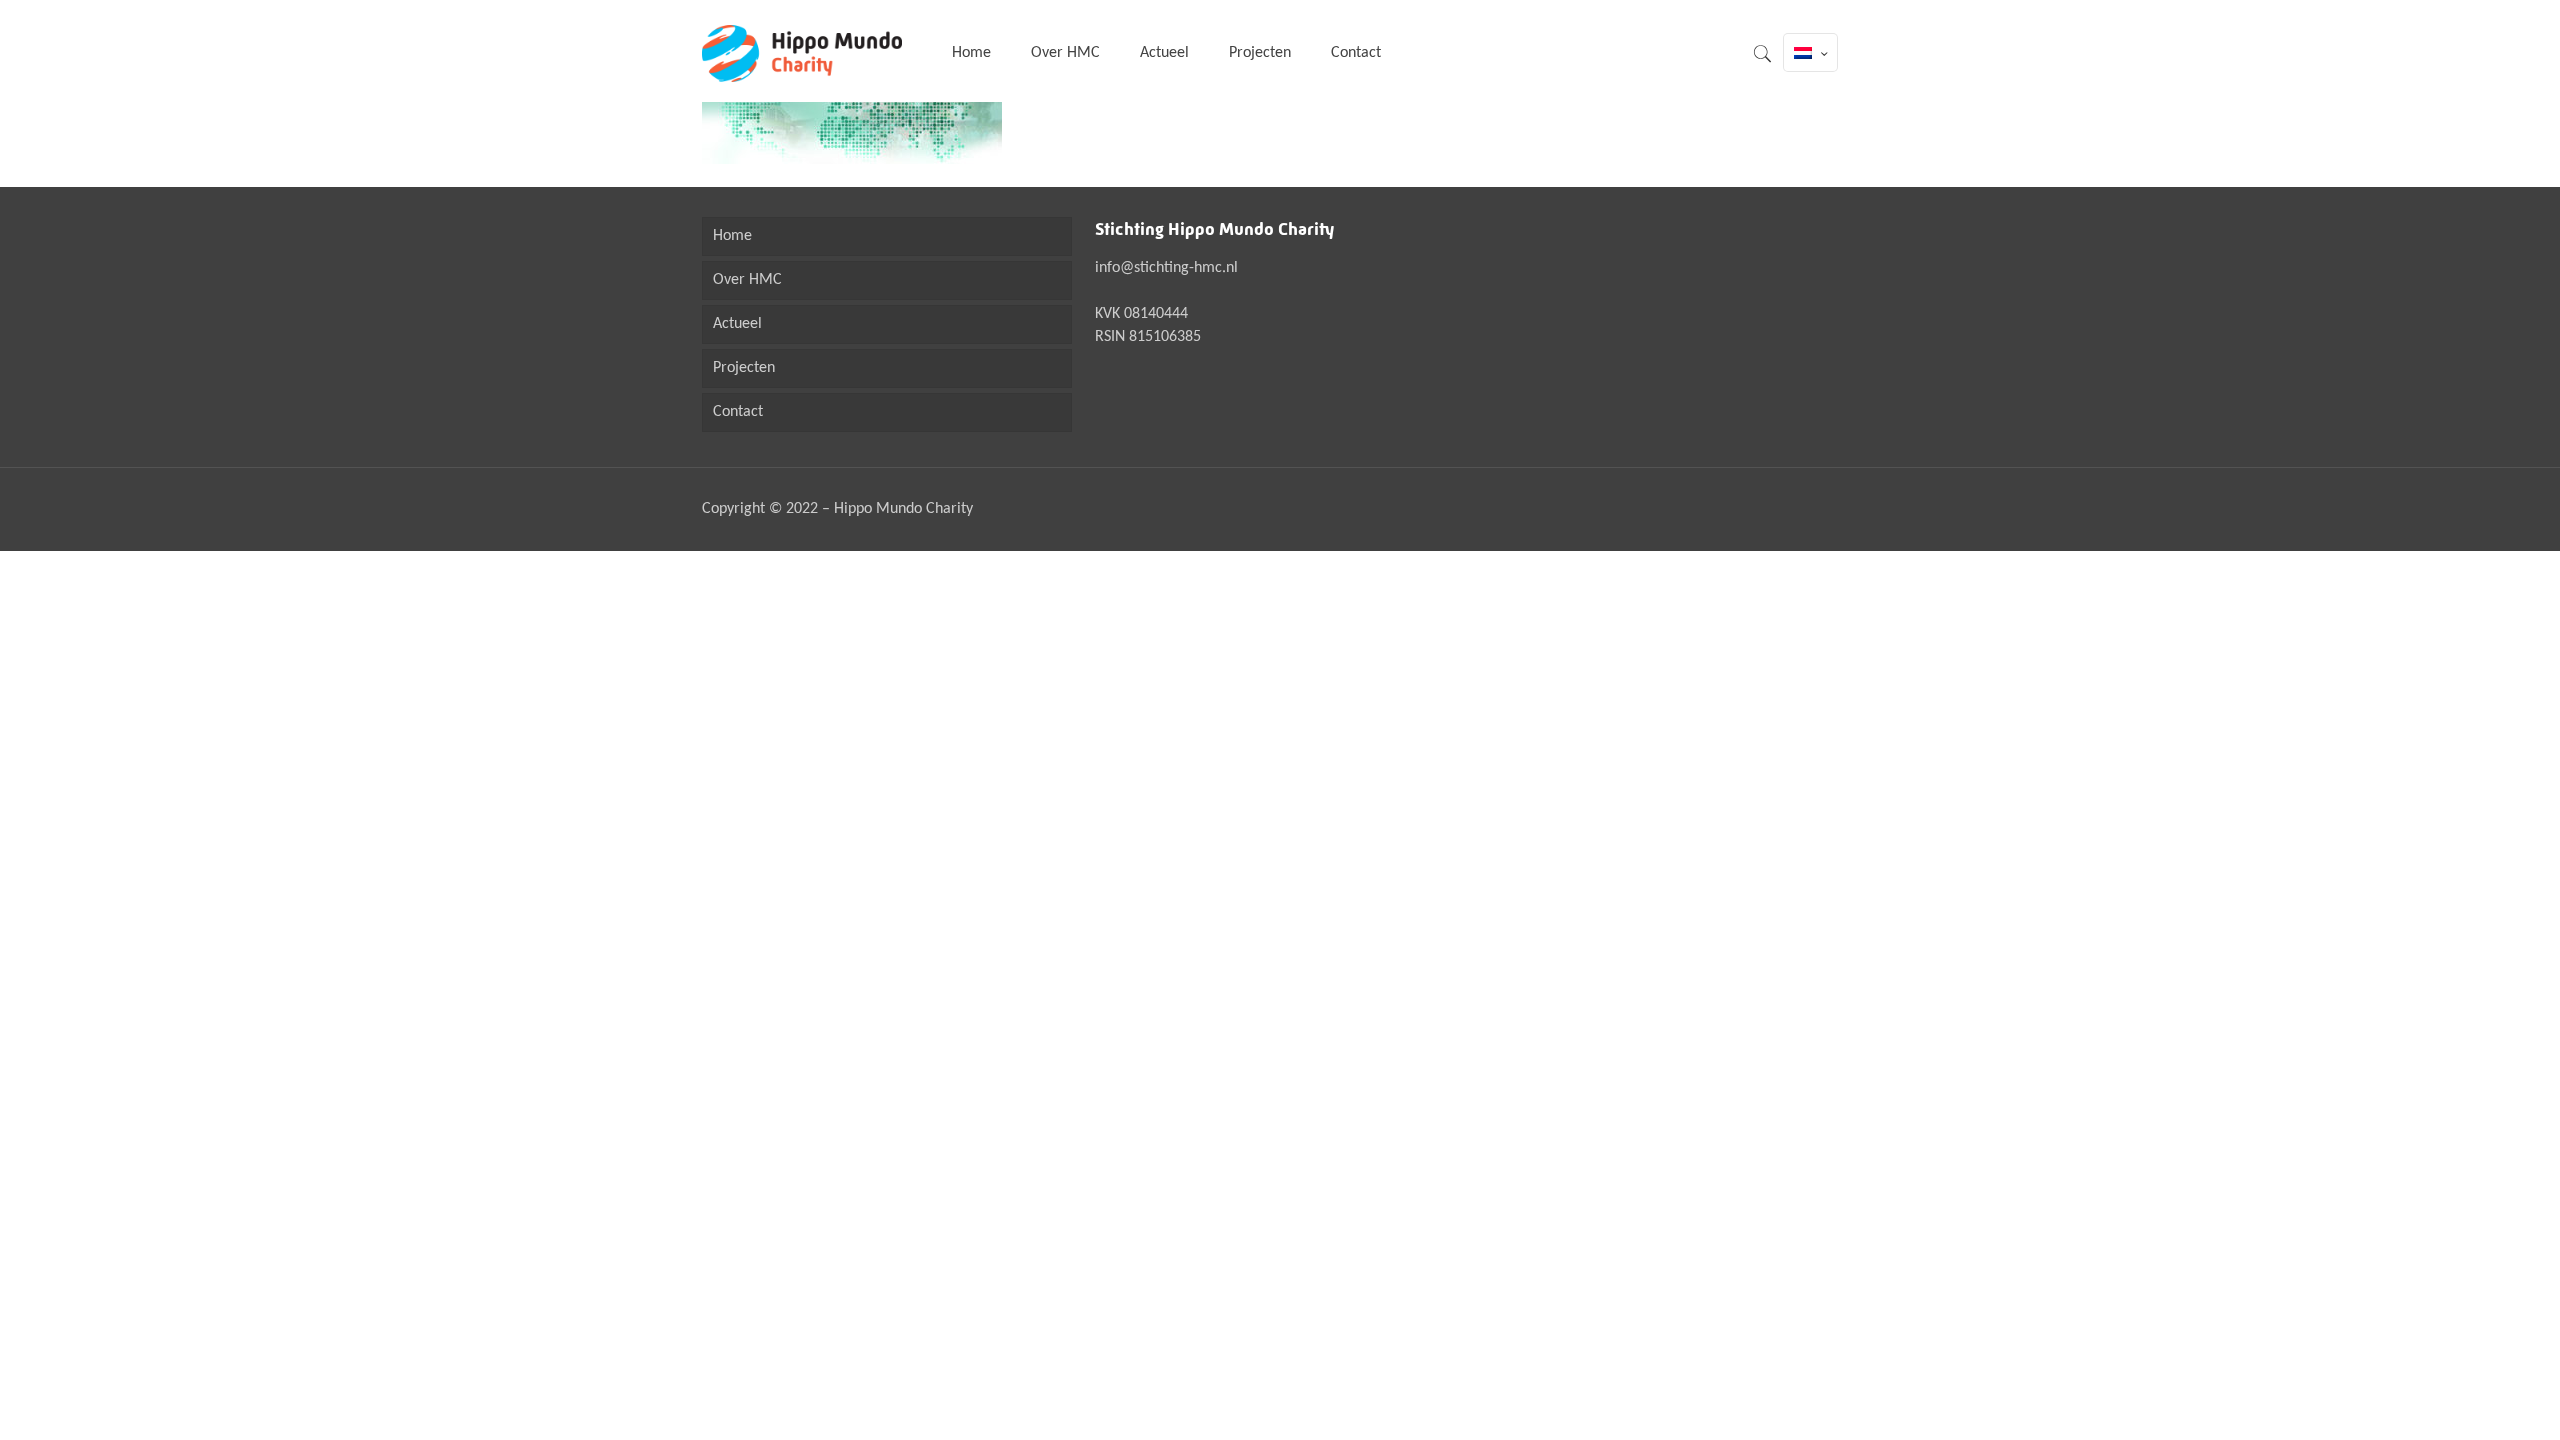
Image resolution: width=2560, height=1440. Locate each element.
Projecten (744, 368)
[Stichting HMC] (802, 53)
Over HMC (747, 280)
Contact (738, 412)
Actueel (737, 324)
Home (732, 236)
